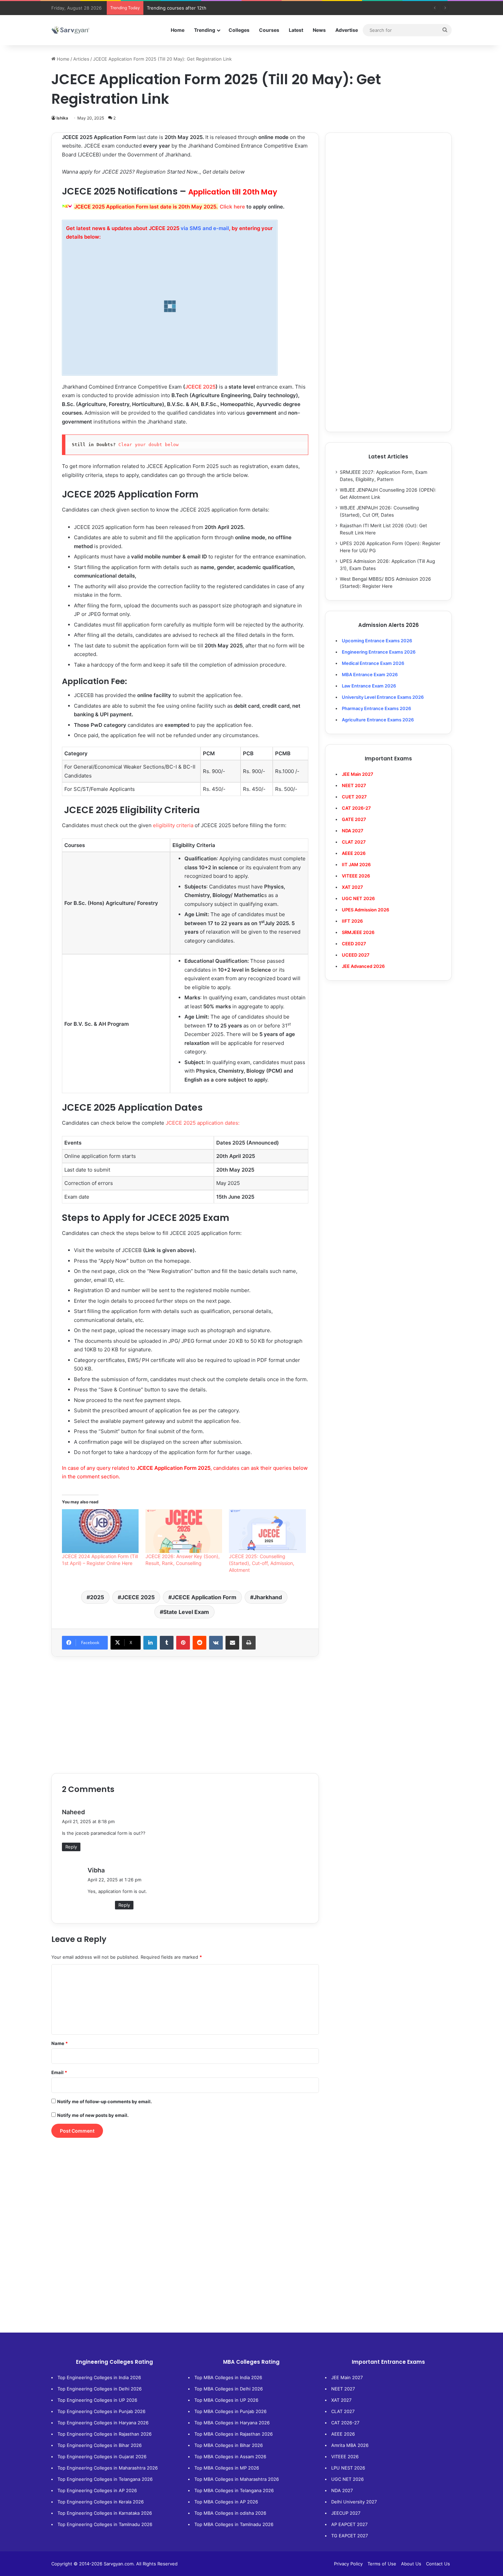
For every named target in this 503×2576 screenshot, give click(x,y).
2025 (97, 1597)
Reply (71, 1847)
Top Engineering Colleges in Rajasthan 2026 (105, 2434)
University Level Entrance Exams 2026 (383, 697)
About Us (411, 2564)
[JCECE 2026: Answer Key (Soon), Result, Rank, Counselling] (184, 1531)
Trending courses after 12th (177, 8)
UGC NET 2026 (347, 2479)
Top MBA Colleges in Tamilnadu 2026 (234, 2524)
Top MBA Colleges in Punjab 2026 (230, 2411)
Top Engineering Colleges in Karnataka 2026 (105, 2513)
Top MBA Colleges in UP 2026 (226, 2400)
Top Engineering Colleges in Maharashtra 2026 (108, 2468)
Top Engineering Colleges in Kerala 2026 (101, 2502)
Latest (296, 30)
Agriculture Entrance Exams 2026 (378, 720)
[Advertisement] (185, 1715)
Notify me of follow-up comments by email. (105, 2101)
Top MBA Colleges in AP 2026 (226, 2502)
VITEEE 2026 (345, 2457)
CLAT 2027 (343, 2411)
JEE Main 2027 (347, 2377)
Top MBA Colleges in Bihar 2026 (229, 2445)
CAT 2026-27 (345, 2423)
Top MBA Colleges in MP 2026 (227, 2468)
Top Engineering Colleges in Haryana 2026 (103, 2423)
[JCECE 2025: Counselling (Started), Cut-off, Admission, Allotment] (267, 1531)
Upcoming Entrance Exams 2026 (377, 641)
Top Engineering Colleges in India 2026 (99, 2377)
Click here (232, 207)
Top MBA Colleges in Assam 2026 (230, 2457)
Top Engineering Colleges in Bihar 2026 (100, 2445)
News (319, 30)
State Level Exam (186, 1612)
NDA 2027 (353, 831)
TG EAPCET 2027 (350, 2536)
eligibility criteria (173, 825)
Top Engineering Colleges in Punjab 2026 (101, 2411)
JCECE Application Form (204, 1597)
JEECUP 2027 (346, 2513)
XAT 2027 (341, 2400)
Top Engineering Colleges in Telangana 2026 (105, 2479)
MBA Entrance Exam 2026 (370, 674)
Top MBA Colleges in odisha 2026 (230, 2513)
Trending (205, 30)
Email (59, 2072)
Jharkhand (268, 1597)
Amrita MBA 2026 (350, 2445)
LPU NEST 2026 (348, 2468)
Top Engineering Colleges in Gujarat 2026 (102, 2457)
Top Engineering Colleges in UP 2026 (97, 2400)
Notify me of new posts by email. (93, 2115)
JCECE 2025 (200, 387)
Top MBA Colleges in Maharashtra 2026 (237, 2479)
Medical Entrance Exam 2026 (373, 663)
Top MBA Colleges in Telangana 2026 (234, 2490)
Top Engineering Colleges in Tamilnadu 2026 (105, 2524)
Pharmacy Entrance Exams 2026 (376, 708)
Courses (269, 30)
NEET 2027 (343, 2389)
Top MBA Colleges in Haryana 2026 (232, 2423)
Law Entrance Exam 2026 (369, 686)
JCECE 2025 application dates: (203, 1123)
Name (60, 2043)
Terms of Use (382, 2564)
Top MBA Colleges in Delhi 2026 (229, 2389)
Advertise (347, 30)
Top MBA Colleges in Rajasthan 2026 (234, 2434)
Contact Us (438, 2564)
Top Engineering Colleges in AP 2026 (97, 2490)
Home (178, 30)
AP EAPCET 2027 (349, 2524)
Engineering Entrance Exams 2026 (379, 652)
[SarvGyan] (70, 30)
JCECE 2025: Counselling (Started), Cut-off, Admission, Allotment (262, 1563)
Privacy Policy (348, 2564)
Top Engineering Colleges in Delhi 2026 (100, 2389)
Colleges (239, 30)
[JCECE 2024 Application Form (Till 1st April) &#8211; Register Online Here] (100, 1531)
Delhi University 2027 (354, 2502)
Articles (81, 59)
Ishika (62, 118)
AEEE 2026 (354, 853)
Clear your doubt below (149, 445)
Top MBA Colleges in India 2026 (228, 2377)
